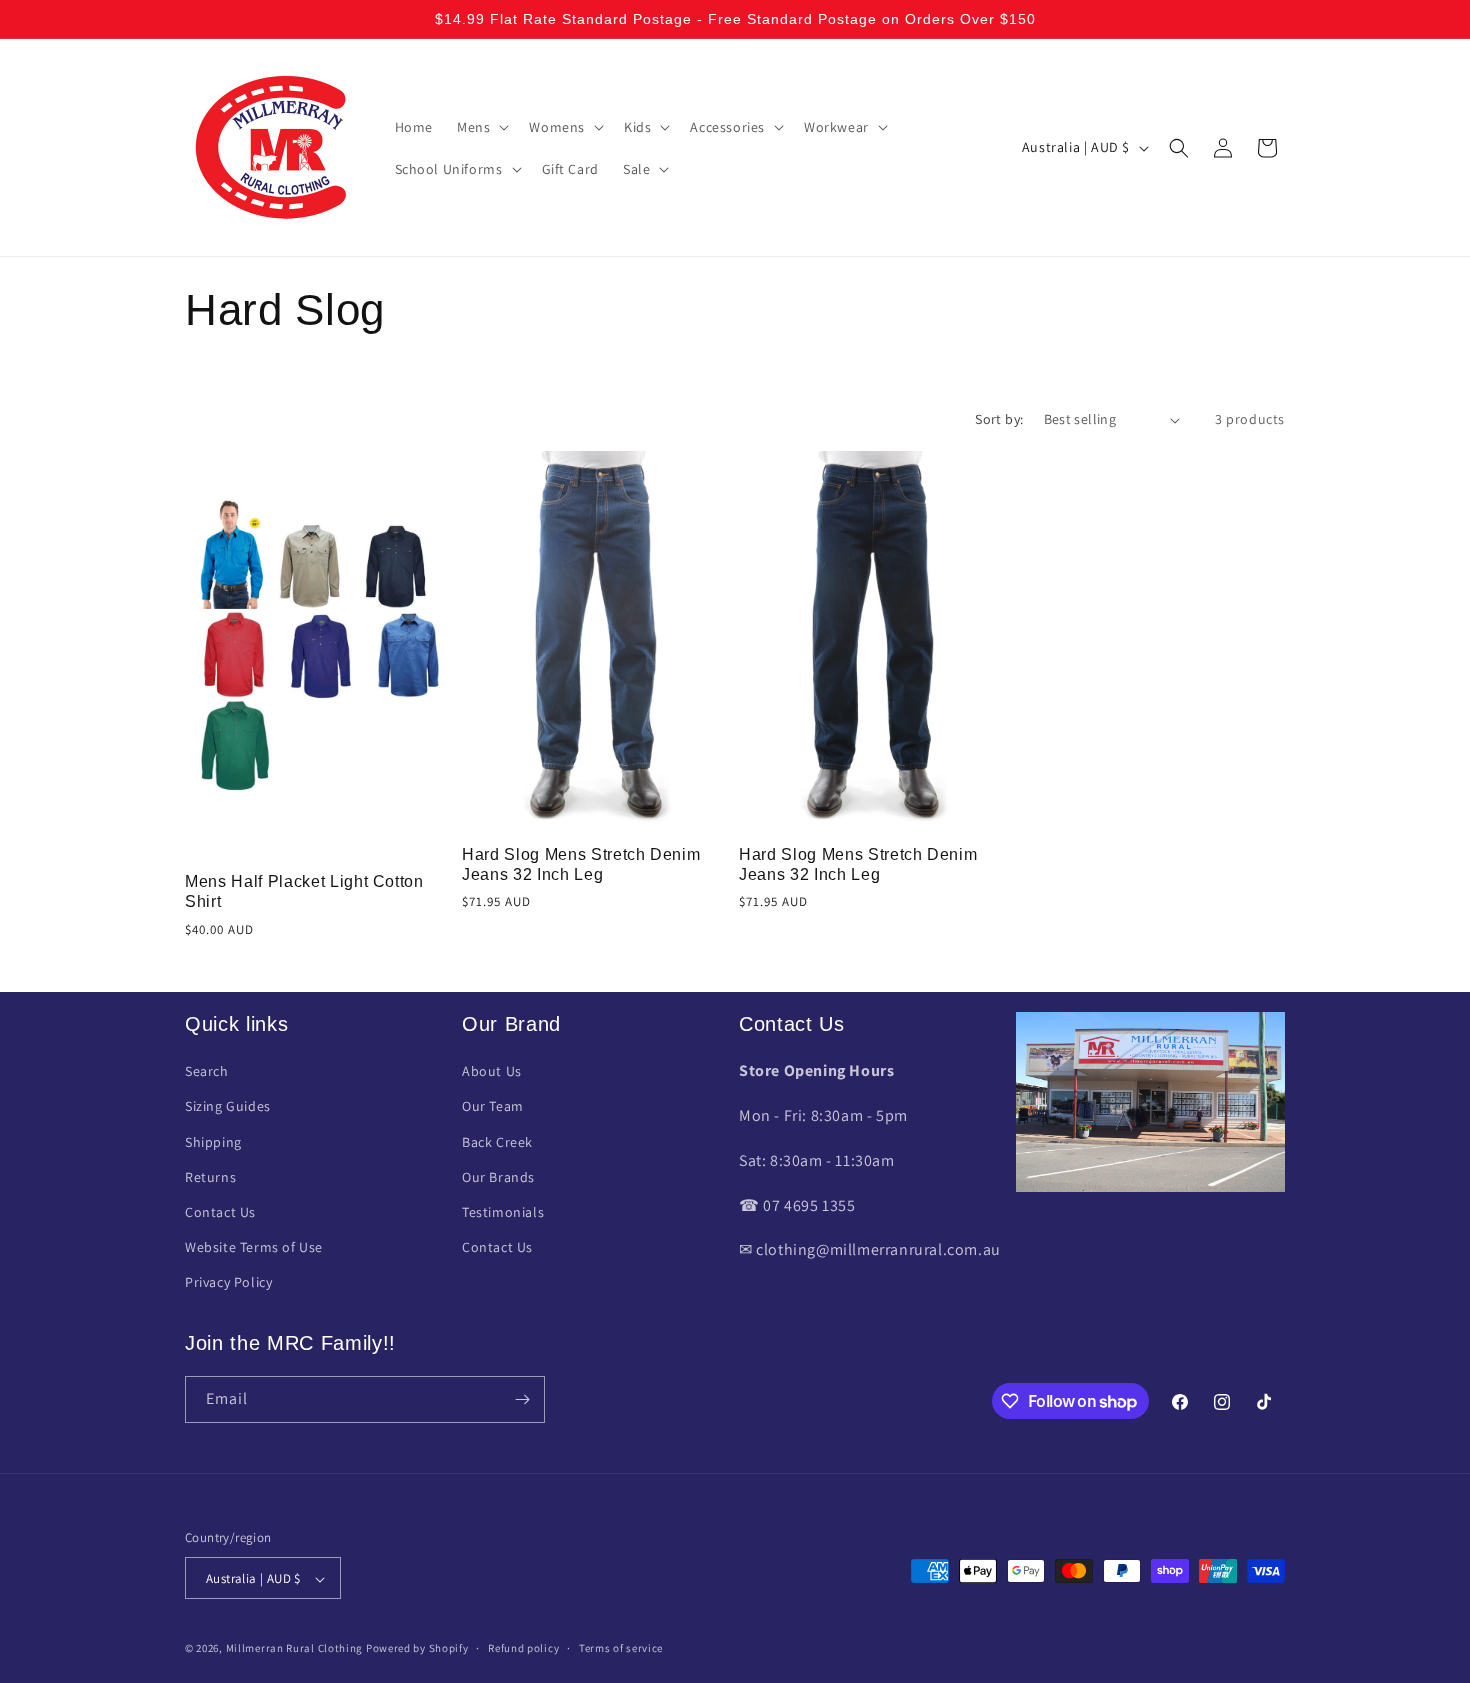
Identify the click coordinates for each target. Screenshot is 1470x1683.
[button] (481, 127)
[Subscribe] (522, 1399)
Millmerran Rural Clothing (295, 1649)
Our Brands (498, 1177)
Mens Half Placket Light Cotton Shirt (304, 891)
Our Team (493, 1107)
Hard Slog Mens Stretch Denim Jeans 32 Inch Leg (581, 864)
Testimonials (503, 1212)
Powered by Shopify (417, 1649)
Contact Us (220, 1212)
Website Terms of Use (254, 1248)
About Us (492, 1072)
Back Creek (497, 1142)
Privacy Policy (228, 1283)
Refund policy (523, 1648)
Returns (210, 1177)
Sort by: (999, 419)
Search (207, 1072)
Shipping (213, 1142)
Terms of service (621, 1648)
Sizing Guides (228, 1107)
